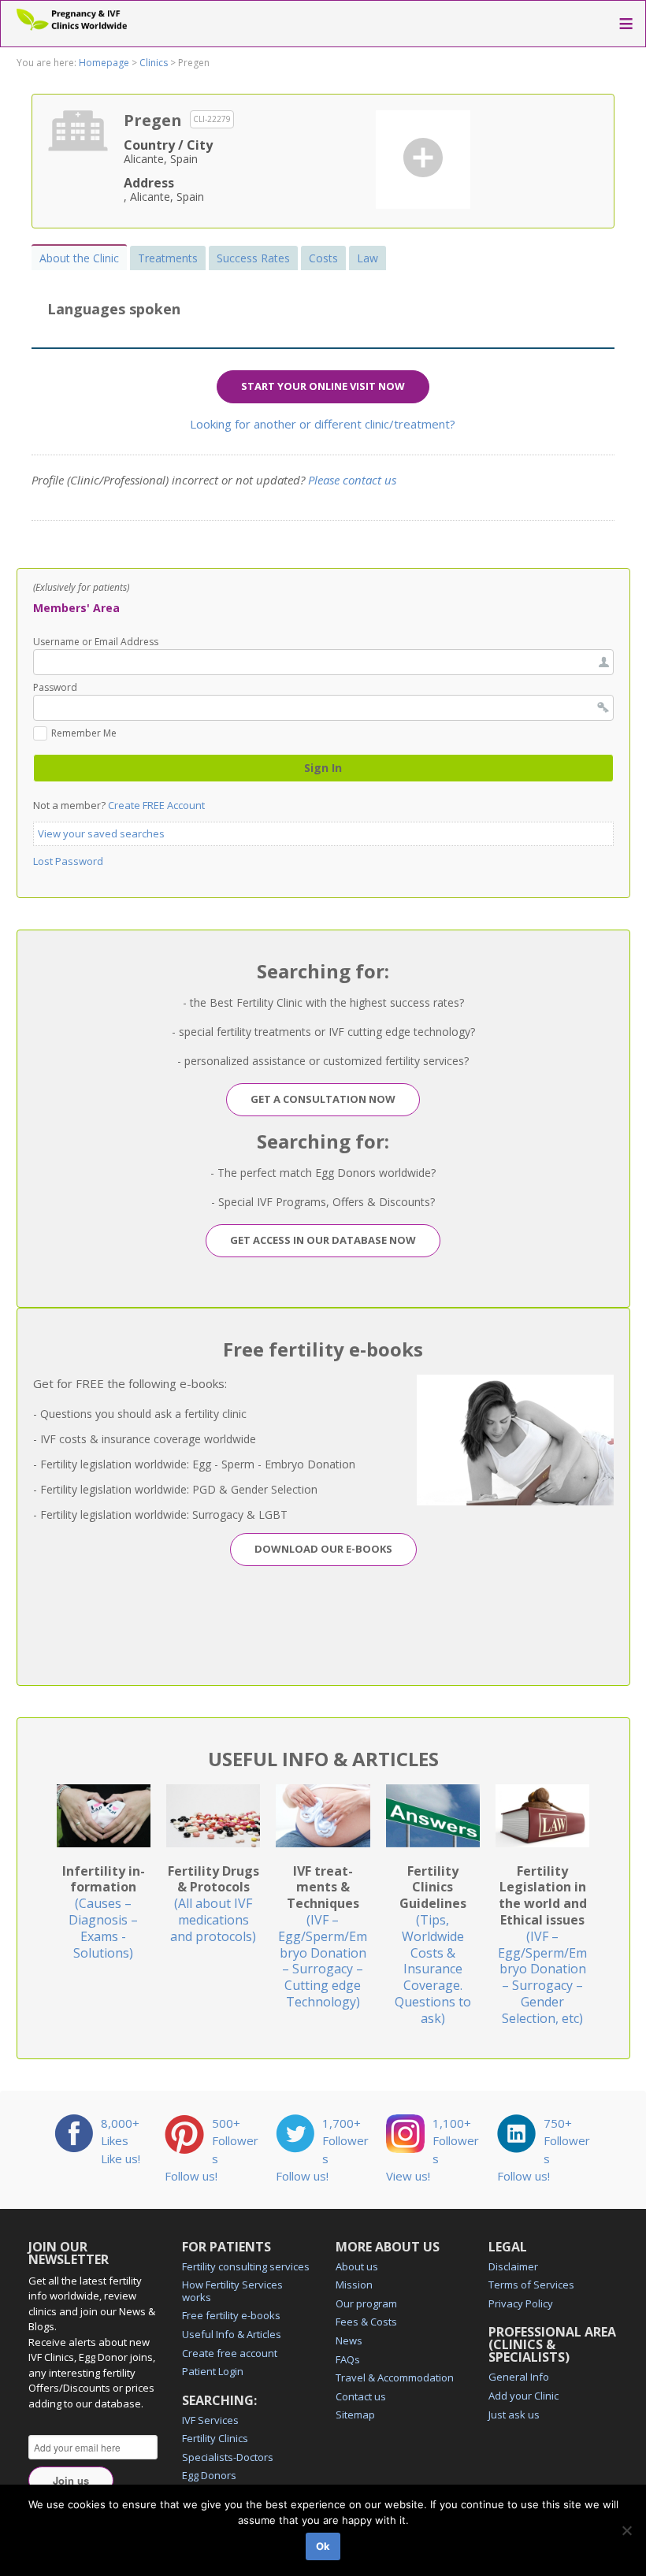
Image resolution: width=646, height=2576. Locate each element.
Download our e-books (323, 1549)
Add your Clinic (523, 2396)
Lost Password (68, 861)
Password (55, 688)
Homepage (104, 63)
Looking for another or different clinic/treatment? (323, 424)
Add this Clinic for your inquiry (423, 158)
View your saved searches (101, 833)
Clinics (154, 63)
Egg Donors (209, 2475)
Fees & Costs (366, 2322)
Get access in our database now (323, 1240)
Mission (354, 2285)
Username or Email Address (96, 642)
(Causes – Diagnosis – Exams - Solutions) (104, 1912)
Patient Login (213, 2371)
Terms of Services (531, 2285)
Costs (323, 258)
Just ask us (514, 2415)
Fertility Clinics (215, 2438)
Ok (323, 2546)
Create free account (230, 2353)
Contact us (361, 2396)
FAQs (348, 2359)
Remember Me (84, 734)
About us (357, 2266)
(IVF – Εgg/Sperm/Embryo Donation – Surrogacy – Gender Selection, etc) (542, 1945)
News (349, 2340)
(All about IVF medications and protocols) (213, 1904)
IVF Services (210, 2420)
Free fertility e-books (231, 2315)
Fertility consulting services (246, 2266)
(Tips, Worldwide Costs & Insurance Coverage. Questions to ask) (433, 1945)
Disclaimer (513, 2266)
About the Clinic (79, 258)
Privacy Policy (521, 2303)
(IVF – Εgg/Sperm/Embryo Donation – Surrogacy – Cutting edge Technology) (323, 1936)
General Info (519, 2377)
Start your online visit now (323, 386)
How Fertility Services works (232, 2291)
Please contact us (352, 480)
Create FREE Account (156, 805)
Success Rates (253, 258)
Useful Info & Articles (232, 2334)
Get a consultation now (323, 1099)
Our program (366, 2303)
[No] (626, 2530)
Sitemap (355, 2415)
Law (368, 258)
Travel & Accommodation (395, 2377)
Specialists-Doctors (228, 2457)
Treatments (168, 258)
